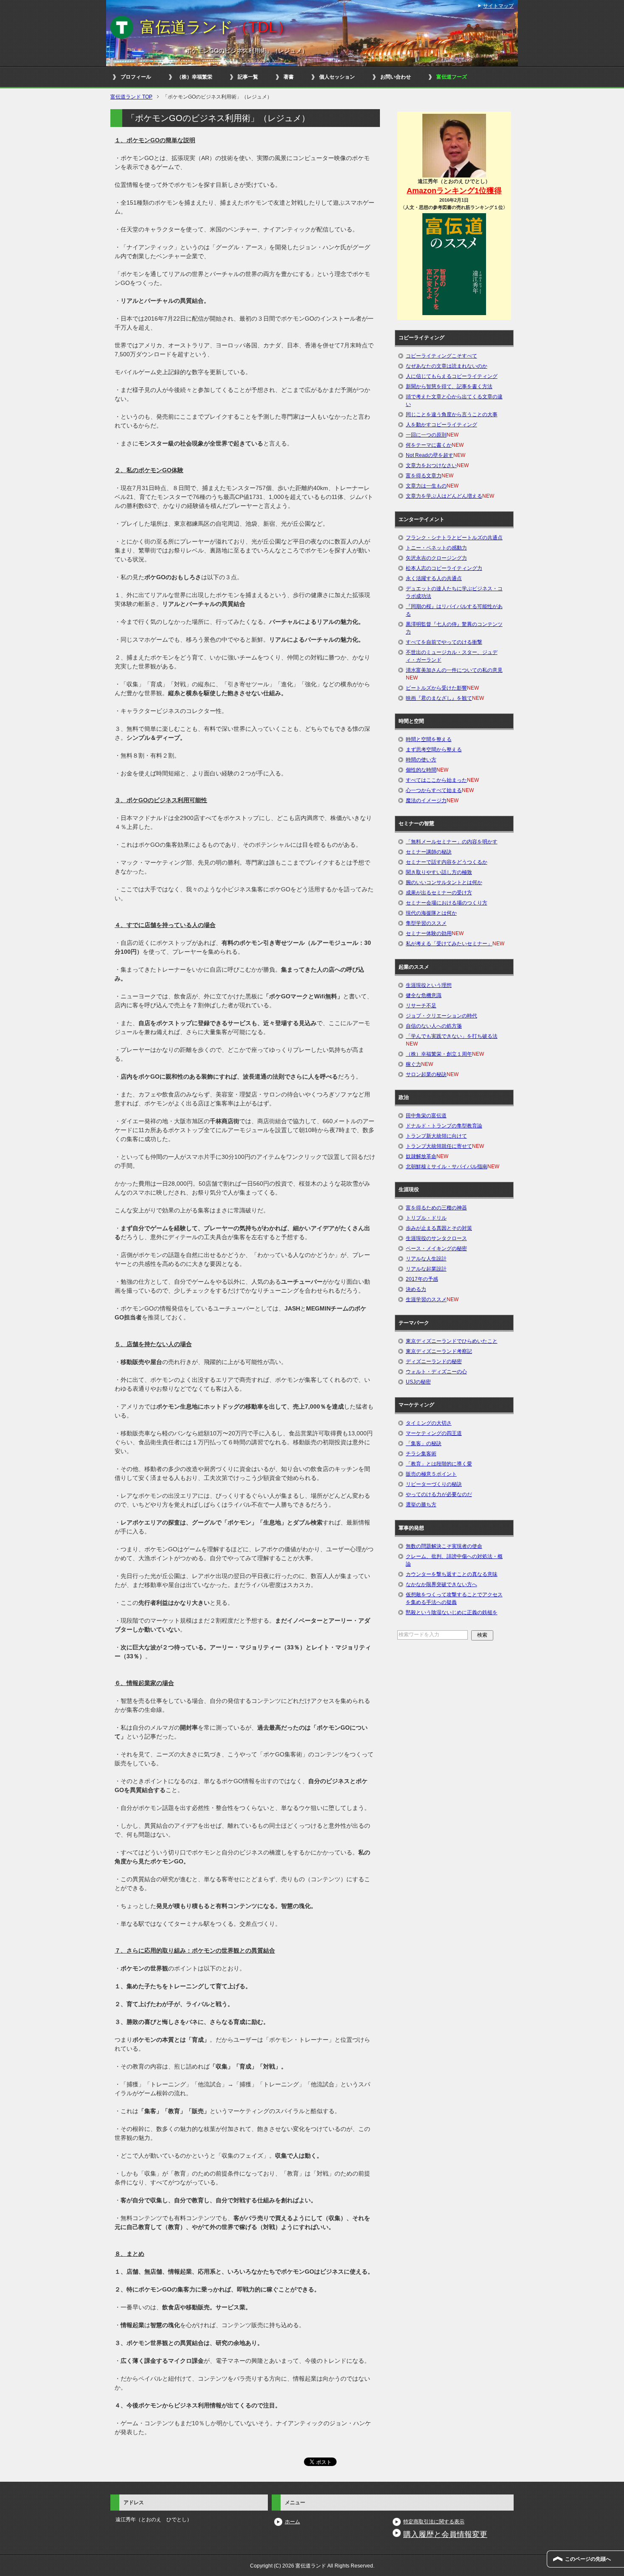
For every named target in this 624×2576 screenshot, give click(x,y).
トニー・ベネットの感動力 (436, 548)
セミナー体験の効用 (429, 933)
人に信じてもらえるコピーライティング (452, 376)
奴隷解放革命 (421, 1156)
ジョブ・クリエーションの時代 (441, 1016)
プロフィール (136, 77)
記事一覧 (248, 77)
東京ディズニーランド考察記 (439, 1351)
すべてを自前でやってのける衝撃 (444, 642)
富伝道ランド (216, 27)
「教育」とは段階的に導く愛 (439, 1464)
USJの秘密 (418, 1382)
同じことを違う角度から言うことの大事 (452, 414)
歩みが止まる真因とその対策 (439, 1228)
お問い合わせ (396, 77)
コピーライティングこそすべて (441, 356)
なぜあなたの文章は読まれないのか (447, 366)
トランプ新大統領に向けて (436, 1136)
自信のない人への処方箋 (434, 1026)
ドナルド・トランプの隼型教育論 (444, 1126)
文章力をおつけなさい (431, 465)
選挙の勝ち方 (421, 1505)
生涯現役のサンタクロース (436, 1238)
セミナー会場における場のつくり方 (447, 903)
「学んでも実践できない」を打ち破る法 (452, 1036)
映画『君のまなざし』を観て (439, 698)
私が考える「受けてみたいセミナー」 (449, 944)
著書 (289, 77)
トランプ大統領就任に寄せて (439, 1146)
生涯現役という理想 (429, 985)
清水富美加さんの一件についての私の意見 (454, 670)
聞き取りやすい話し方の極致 (439, 872)
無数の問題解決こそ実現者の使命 (444, 1546)
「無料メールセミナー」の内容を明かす (452, 842)
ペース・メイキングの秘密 (436, 1249)
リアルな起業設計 (426, 1269)
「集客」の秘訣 (424, 1443)
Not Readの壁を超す (430, 455)
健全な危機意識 (424, 995)
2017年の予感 (422, 1279)
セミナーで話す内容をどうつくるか (447, 862)
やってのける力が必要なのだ (439, 1494)
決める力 (416, 1289)
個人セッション (337, 77)
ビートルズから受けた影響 (436, 688)
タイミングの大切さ (429, 1423)
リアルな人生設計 (426, 1259)
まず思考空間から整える (434, 750)
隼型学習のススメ (426, 923)
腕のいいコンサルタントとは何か (444, 882)
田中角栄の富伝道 (426, 1116)
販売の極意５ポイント (431, 1474)
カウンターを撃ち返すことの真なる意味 (452, 1574)
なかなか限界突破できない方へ (441, 1584)
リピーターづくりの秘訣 (434, 1484)
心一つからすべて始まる (434, 790)
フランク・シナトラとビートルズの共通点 (454, 538)
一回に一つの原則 (426, 435)
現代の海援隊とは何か (431, 913)
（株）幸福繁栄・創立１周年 (439, 1054)
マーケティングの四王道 (434, 1433)
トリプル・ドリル (426, 1218)
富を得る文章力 (424, 476)
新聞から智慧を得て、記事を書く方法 (449, 386)
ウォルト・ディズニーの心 (436, 1372)
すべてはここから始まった (436, 780)
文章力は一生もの (426, 486)
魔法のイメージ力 (426, 800)
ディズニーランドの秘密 (434, 1361)
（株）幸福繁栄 (194, 77)
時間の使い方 (421, 760)
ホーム (292, 2522)
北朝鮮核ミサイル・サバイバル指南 (447, 1167)
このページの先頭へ (588, 2559)
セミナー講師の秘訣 (429, 852)
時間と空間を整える (429, 739)
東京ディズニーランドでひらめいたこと (452, 1341)
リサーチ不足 (421, 1006)
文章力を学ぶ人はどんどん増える (444, 496)
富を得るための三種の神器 (436, 1208)
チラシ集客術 (421, 1454)
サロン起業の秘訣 (426, 1074)
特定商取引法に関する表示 (434, 2522)
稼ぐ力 (413, 1064)
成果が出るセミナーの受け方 (439, 893)
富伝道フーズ (452, 77)
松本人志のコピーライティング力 (444, 568)
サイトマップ (498, 6)
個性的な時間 (421, 770)
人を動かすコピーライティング (441, 425)
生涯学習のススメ (426, 1299)
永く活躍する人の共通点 (434, 578)
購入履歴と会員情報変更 (445, 2534)
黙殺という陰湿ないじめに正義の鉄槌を (452, 1612)
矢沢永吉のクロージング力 (436, 558)
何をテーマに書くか (429, 445)
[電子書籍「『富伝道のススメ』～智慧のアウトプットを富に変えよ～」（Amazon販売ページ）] (454, 264)
